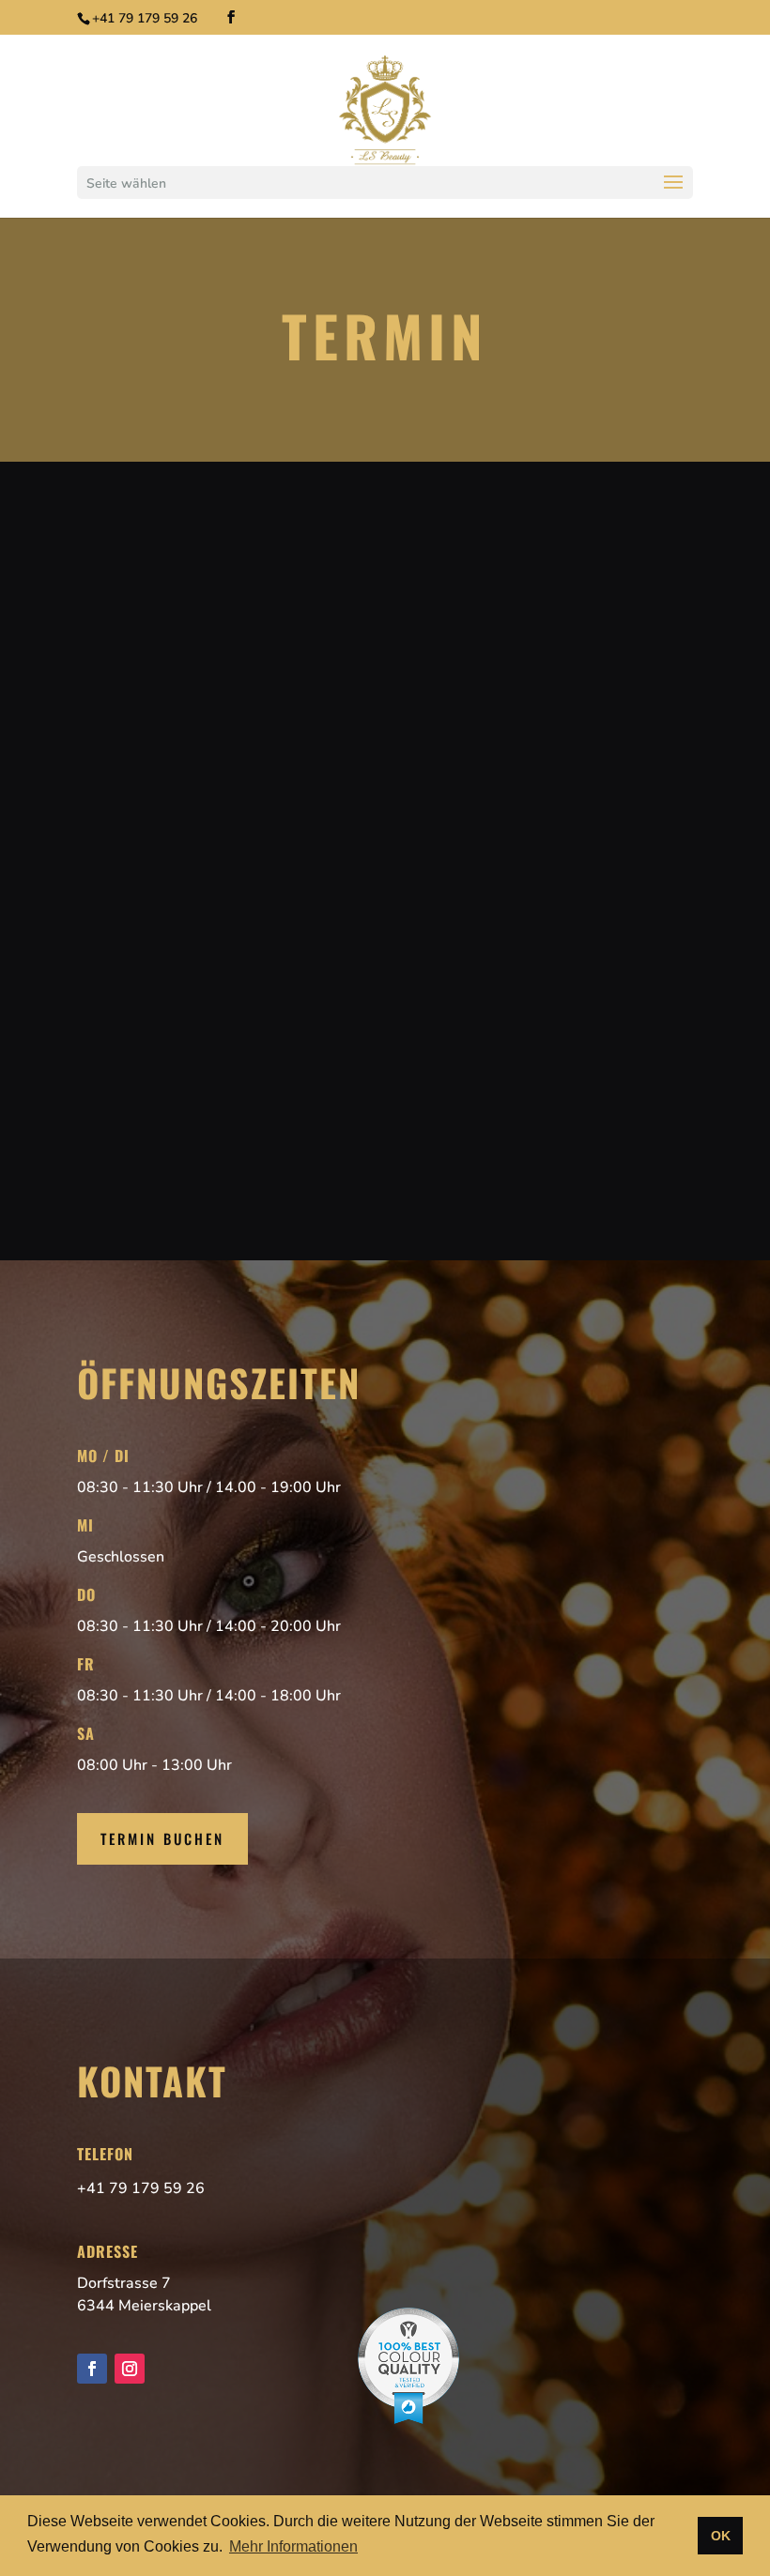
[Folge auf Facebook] (92, 2369)
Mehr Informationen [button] (293, 2546)
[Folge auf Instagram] (130, 2369)
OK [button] (721, 2536)
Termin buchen (162, 1838)
